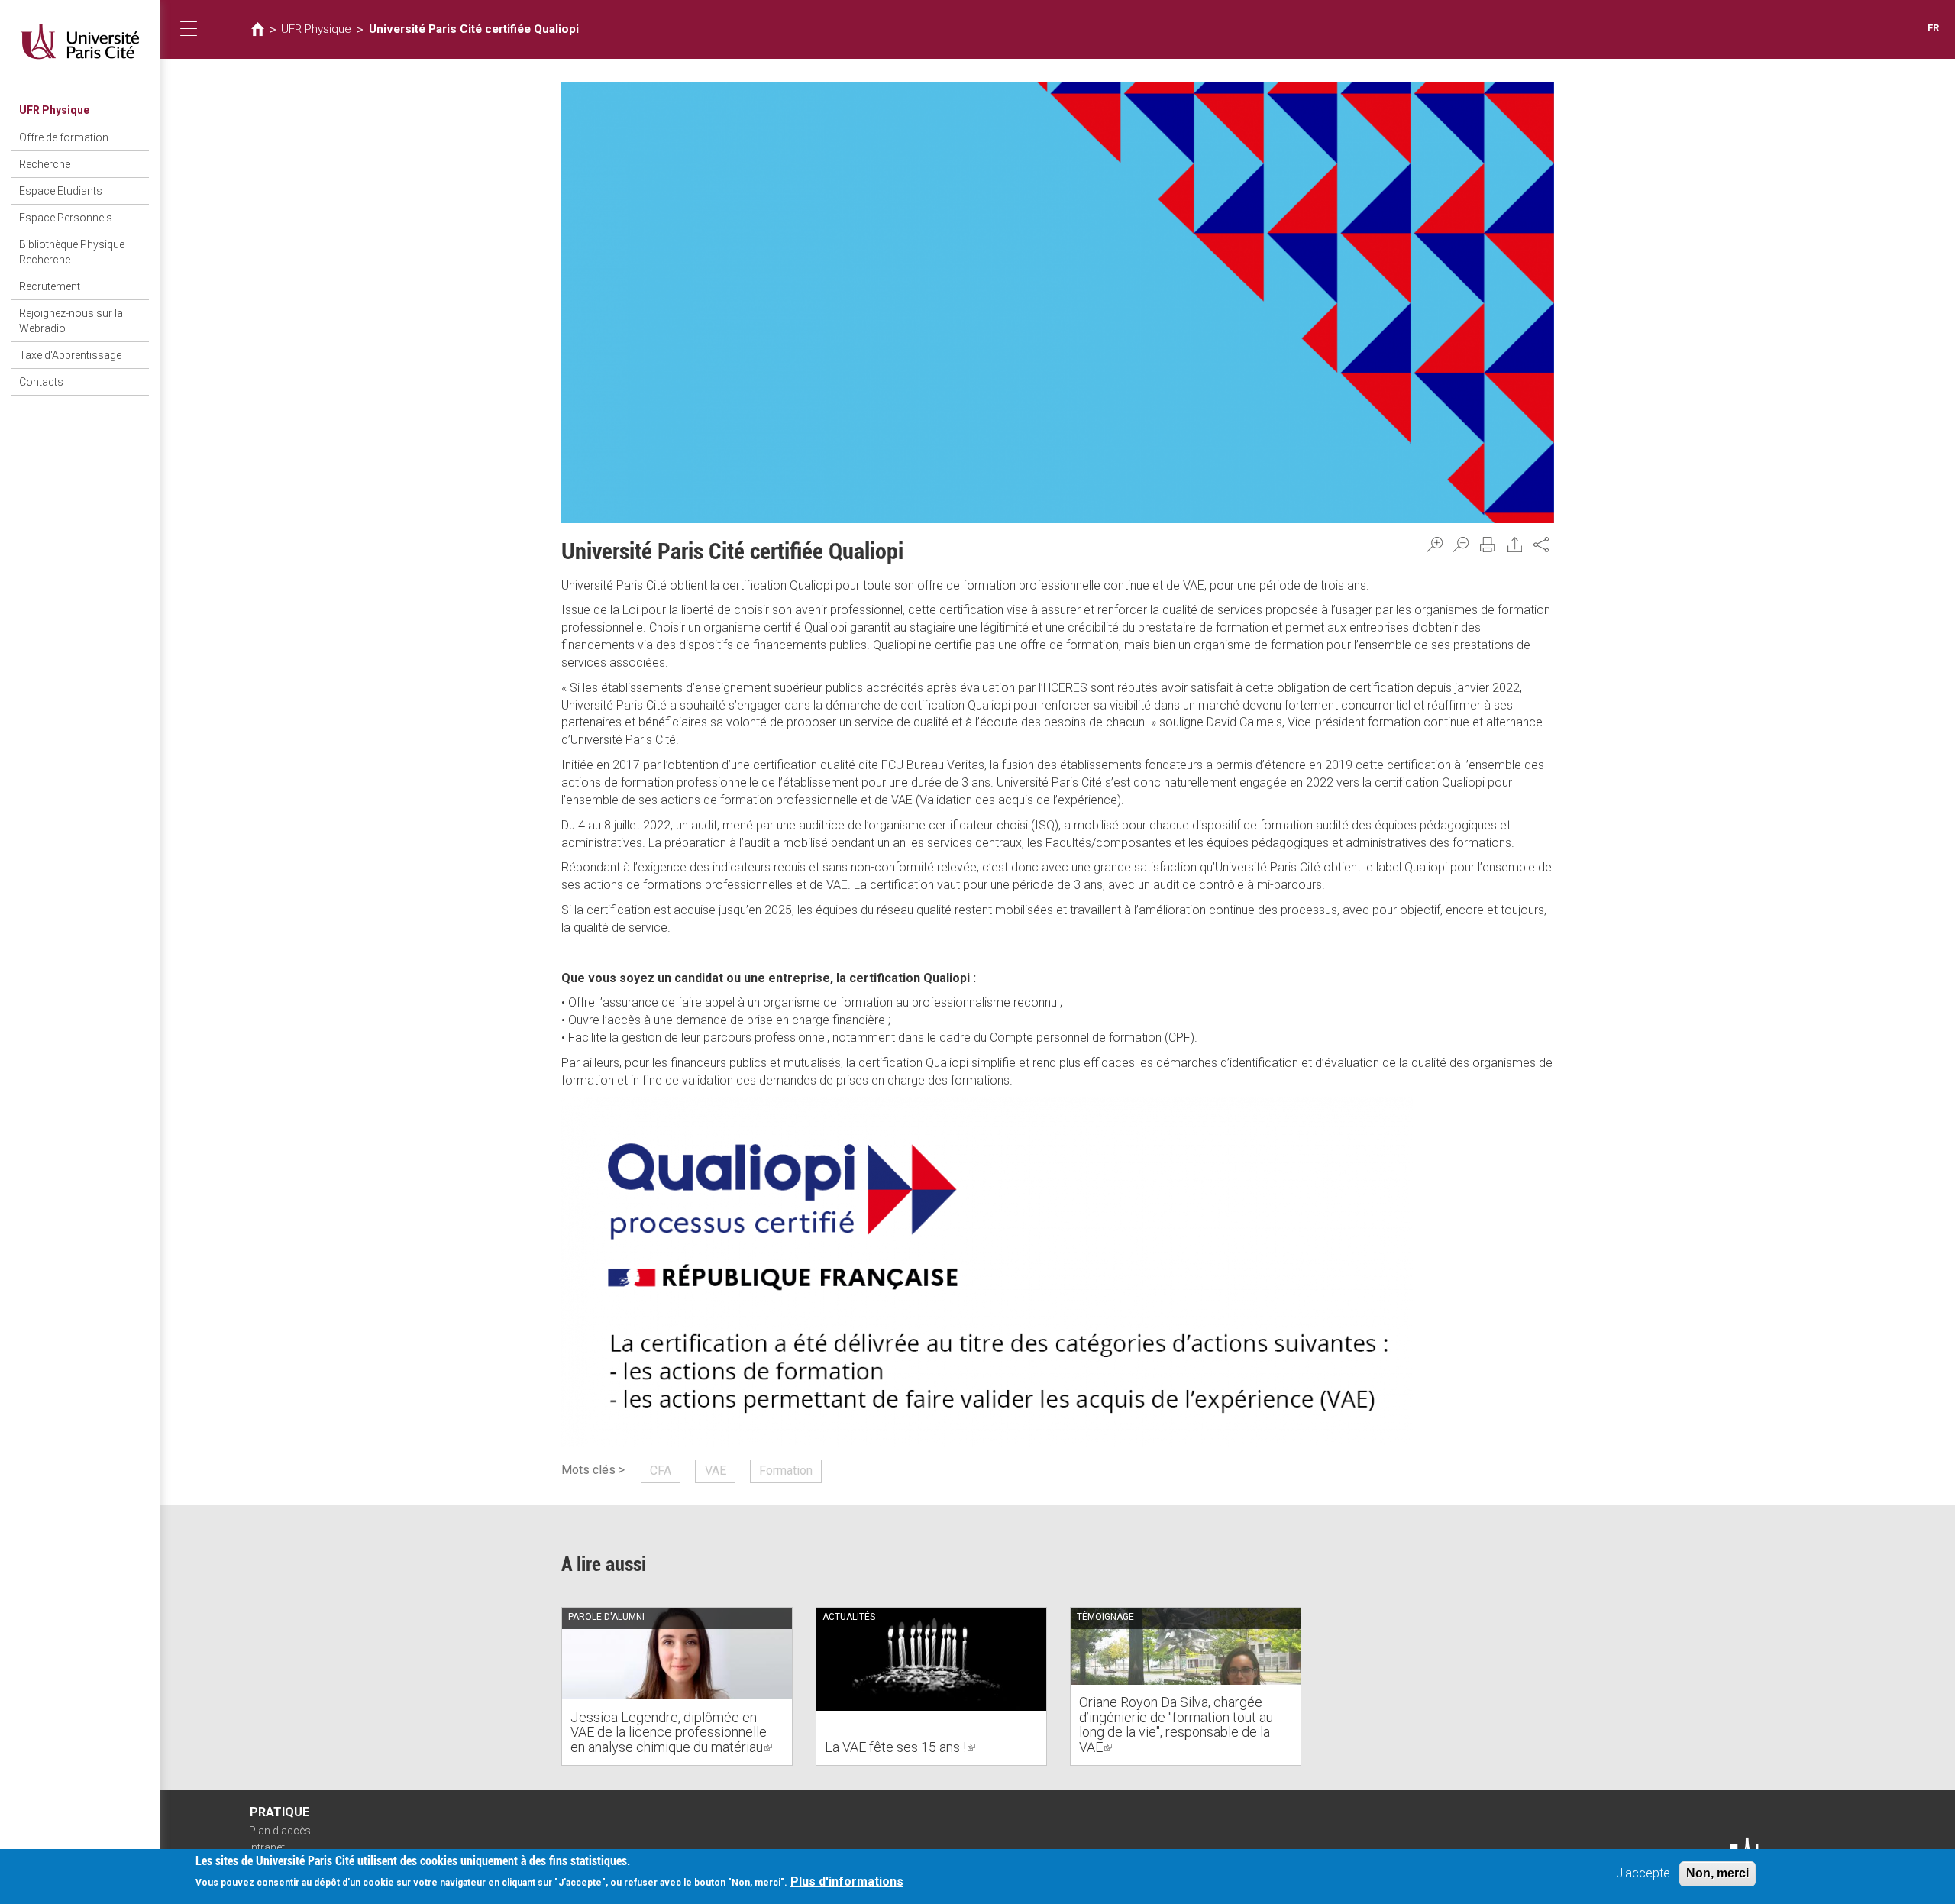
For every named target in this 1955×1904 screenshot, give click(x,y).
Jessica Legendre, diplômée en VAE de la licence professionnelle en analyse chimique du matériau (671, 1733)
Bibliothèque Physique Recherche (72, 252)
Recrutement (50, 286)
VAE (716, 1471)
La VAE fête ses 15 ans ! (900, 1747)
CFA (661, 1471)
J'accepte (1643, 1873)
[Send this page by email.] (1515, 545)
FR (1933, 28)
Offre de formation (64, 137)
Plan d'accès (280, 1831)
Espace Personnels (66, 218)
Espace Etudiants (61, 191)
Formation (786, 1471)
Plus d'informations (847, 1882)
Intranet (267, 1847)
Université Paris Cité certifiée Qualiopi (474, 29)
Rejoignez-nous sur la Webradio (71, 321)
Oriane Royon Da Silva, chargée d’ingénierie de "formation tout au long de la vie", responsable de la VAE (1176, 1725)
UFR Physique (54, 110)
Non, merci (1717, 1873)
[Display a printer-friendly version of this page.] (1488, 545)
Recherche (45, 164)
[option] (677, 1686)
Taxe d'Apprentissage (70, 355)
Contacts (41, 382)
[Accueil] (80, 42)
